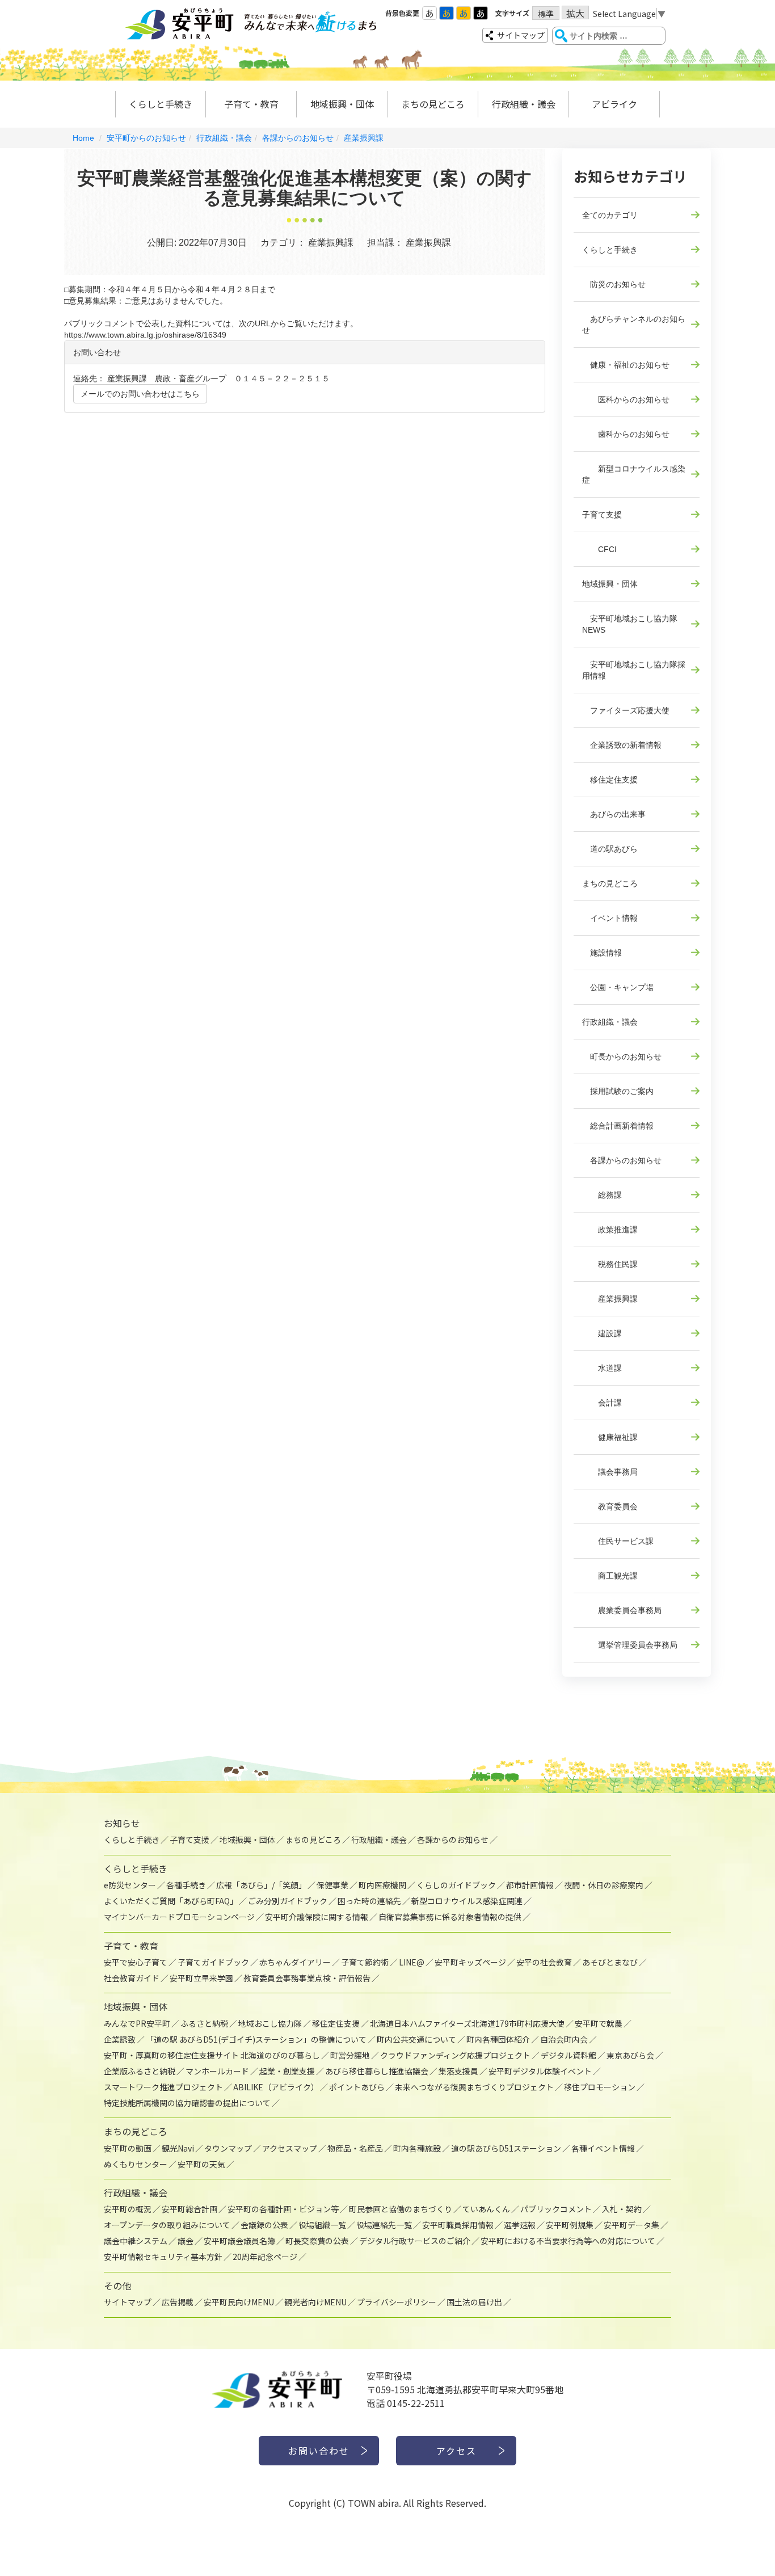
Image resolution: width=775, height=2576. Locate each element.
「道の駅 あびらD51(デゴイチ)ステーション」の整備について (256, 2039)
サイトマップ (521, 35)
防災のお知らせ (614, 284)
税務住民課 (610, 1264)
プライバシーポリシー (397, 2302)
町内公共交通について (416, 2039)
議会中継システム (136, 2241)
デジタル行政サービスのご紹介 (415, 2241)
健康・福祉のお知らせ (626, 365)
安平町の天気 (201, 2164)
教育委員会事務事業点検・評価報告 (307, 1978)
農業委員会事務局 (622, 1610)
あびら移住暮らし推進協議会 (377, 2071)
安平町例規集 (570, 2225)
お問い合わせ (319, 2451)
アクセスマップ (290, 2148)
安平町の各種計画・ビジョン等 (283, 2209)
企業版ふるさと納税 (140, 2071)
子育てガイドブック (213, 1962)
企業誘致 (120, 2039)
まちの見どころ (433, 104)
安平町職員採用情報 (458, 2225)
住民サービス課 (618, 1541)
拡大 (575, 13)
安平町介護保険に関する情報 (317, 1917)
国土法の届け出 (474, 2302)
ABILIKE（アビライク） (276, 2087)
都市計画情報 (530, 1885)
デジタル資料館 (568, 2055)
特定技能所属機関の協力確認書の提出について (187, 2103)
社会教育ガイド (132, 1978)
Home (83, 138)
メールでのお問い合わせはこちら (140, 394)
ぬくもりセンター (136, 2164)
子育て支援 (602, 515)
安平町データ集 (631, 2225)
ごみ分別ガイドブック (288, 1901)
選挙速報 (520, 2225)
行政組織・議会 (524, 104)
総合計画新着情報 (618, 1126)
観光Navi (178, 2148)
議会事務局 (610, 1472)
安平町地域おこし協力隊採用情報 (634, 670)
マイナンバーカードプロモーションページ (179, 1917)
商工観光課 (610, 1576)
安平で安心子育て (136, 1962)
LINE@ (412, 1962)
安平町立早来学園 (201, 1978)
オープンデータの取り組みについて (167, 2225)
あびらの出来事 (614, 814)
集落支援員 (458, 2071)
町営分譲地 (350, 2055)
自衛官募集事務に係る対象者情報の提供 (450, 1917)
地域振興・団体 (342, 104)
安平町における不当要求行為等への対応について (568, 2241)
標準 (546, 14)
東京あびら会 (630, 2055)
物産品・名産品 (355, 2148)
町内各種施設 (417, 2148)
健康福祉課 (610, 1437)
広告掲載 (178, 2302)
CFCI (599, 549)
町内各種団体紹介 (498, 2039)
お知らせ (122, 1823)
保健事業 (332, 1885)
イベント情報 (610, 918)
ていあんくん (486, 2209)
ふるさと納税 (204, 2023)
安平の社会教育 (544, 1962)
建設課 (602, 1333)
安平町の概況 (128, 2209)
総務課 (602, 1195)
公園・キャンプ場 (618, 987)
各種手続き (186, 1885)
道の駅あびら (610, 849)
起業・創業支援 (287, 2071)
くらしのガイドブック (456, 1885)
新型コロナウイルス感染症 (634, 474)
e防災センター (130, 1885)
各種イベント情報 (603, 2148)
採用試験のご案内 (618, 1091)
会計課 (602, 1403)
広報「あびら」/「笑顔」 (261, 1885)
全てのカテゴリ (610, 215)
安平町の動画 (128, 2148)
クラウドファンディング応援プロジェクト (455, 2055)
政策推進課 (610, 1230)
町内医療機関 (382, 1885)
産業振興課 (364, 138)
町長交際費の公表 (317, 2241)
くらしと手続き (161, 104)
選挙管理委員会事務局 (630, 1645)
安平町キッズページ (470, 1962)
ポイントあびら (357, 2087)
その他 (117, 2285)
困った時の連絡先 (369, 1901)
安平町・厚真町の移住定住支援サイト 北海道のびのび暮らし (212, 2055)
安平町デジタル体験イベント (540, 2071)
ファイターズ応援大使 (626, 710)
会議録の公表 (264, 2225)
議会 (186, 2241)
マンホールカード (217, 2071)
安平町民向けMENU (239, 2302)
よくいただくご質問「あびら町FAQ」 (171, 1901)
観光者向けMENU (315, 2302)
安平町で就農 (599, 2023)
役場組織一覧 (322, 2225)
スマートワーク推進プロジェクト (163, 2087)
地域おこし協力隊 (270, 2023)
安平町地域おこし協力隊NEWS (630, 624)
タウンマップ (228, 2148)
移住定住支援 (610, 780)
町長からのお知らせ (622, 1057)
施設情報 (602, 953)
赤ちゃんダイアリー (295, 1962)
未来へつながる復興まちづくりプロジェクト (474, 2087)
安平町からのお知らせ (146, 138)
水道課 (602, 1368)
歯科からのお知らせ (626, 434)
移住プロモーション (600, 2087)
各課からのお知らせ (298, 138)
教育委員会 (610, 1506)
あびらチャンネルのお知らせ (634, 325)
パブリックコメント (556, 2209)
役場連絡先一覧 (384, 2225)
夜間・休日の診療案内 (604, 1885)
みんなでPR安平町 (137, 2023)
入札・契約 (622, 2209)
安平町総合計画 (189, 2209)
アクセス (456, 2451)
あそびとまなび (610, 1962)
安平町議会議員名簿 (239, 2241)
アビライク (614, 104)
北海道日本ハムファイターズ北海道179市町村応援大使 (467, 2023)
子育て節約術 (365, 1962)
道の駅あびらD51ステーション (506, 2148)
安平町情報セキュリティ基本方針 (163, 2257)
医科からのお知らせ (626, 399)
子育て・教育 (251, 104)
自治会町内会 (564, 2039)
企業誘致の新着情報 (622, 745)
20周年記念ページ (265, 2257)
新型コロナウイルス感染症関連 (467, 1901)
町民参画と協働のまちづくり (401, 2209)
